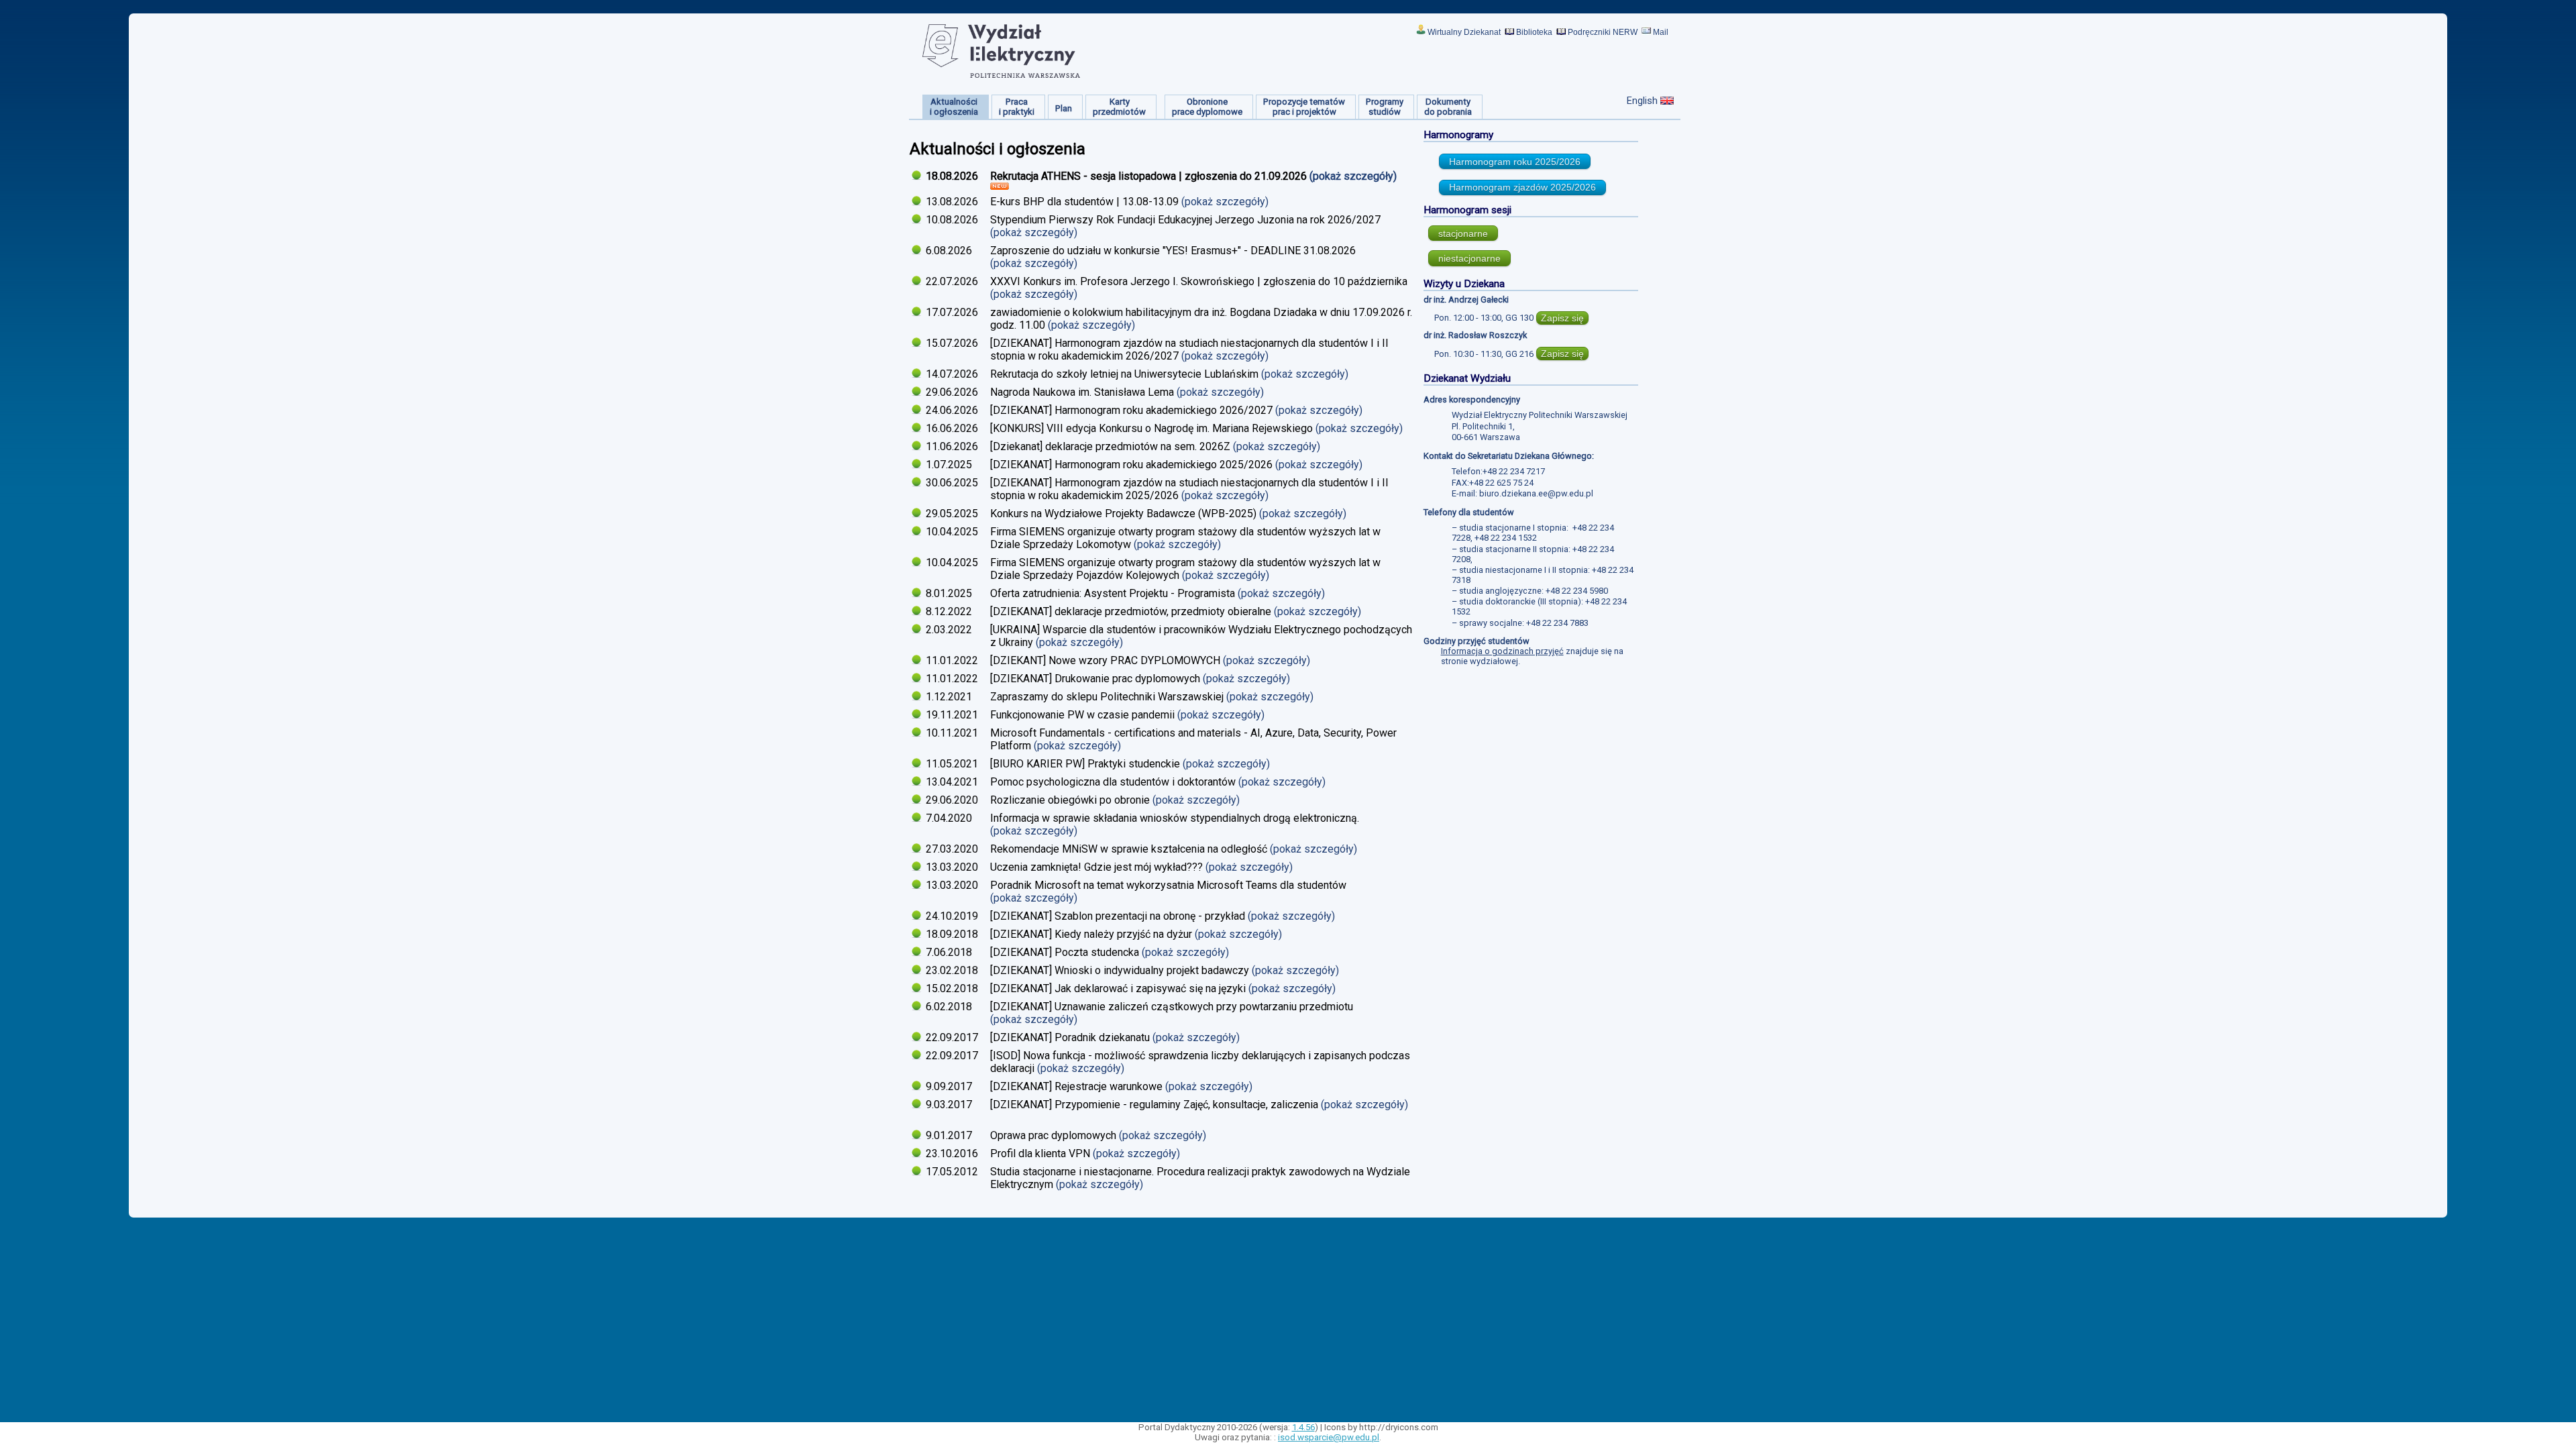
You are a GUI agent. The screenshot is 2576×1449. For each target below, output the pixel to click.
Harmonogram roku (1515, 162)
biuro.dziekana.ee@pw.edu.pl (1536, 493)
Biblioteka (1534, 32)
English (1642, 101)
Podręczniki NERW (1603, 32)
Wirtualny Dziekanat (1464, 32)
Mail (1661, 32)
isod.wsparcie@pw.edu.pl (1329, 1437)
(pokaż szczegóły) (1354, 176)
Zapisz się (1562, 318)
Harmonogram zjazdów (1522, 187)
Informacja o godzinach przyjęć (1502, 651)
